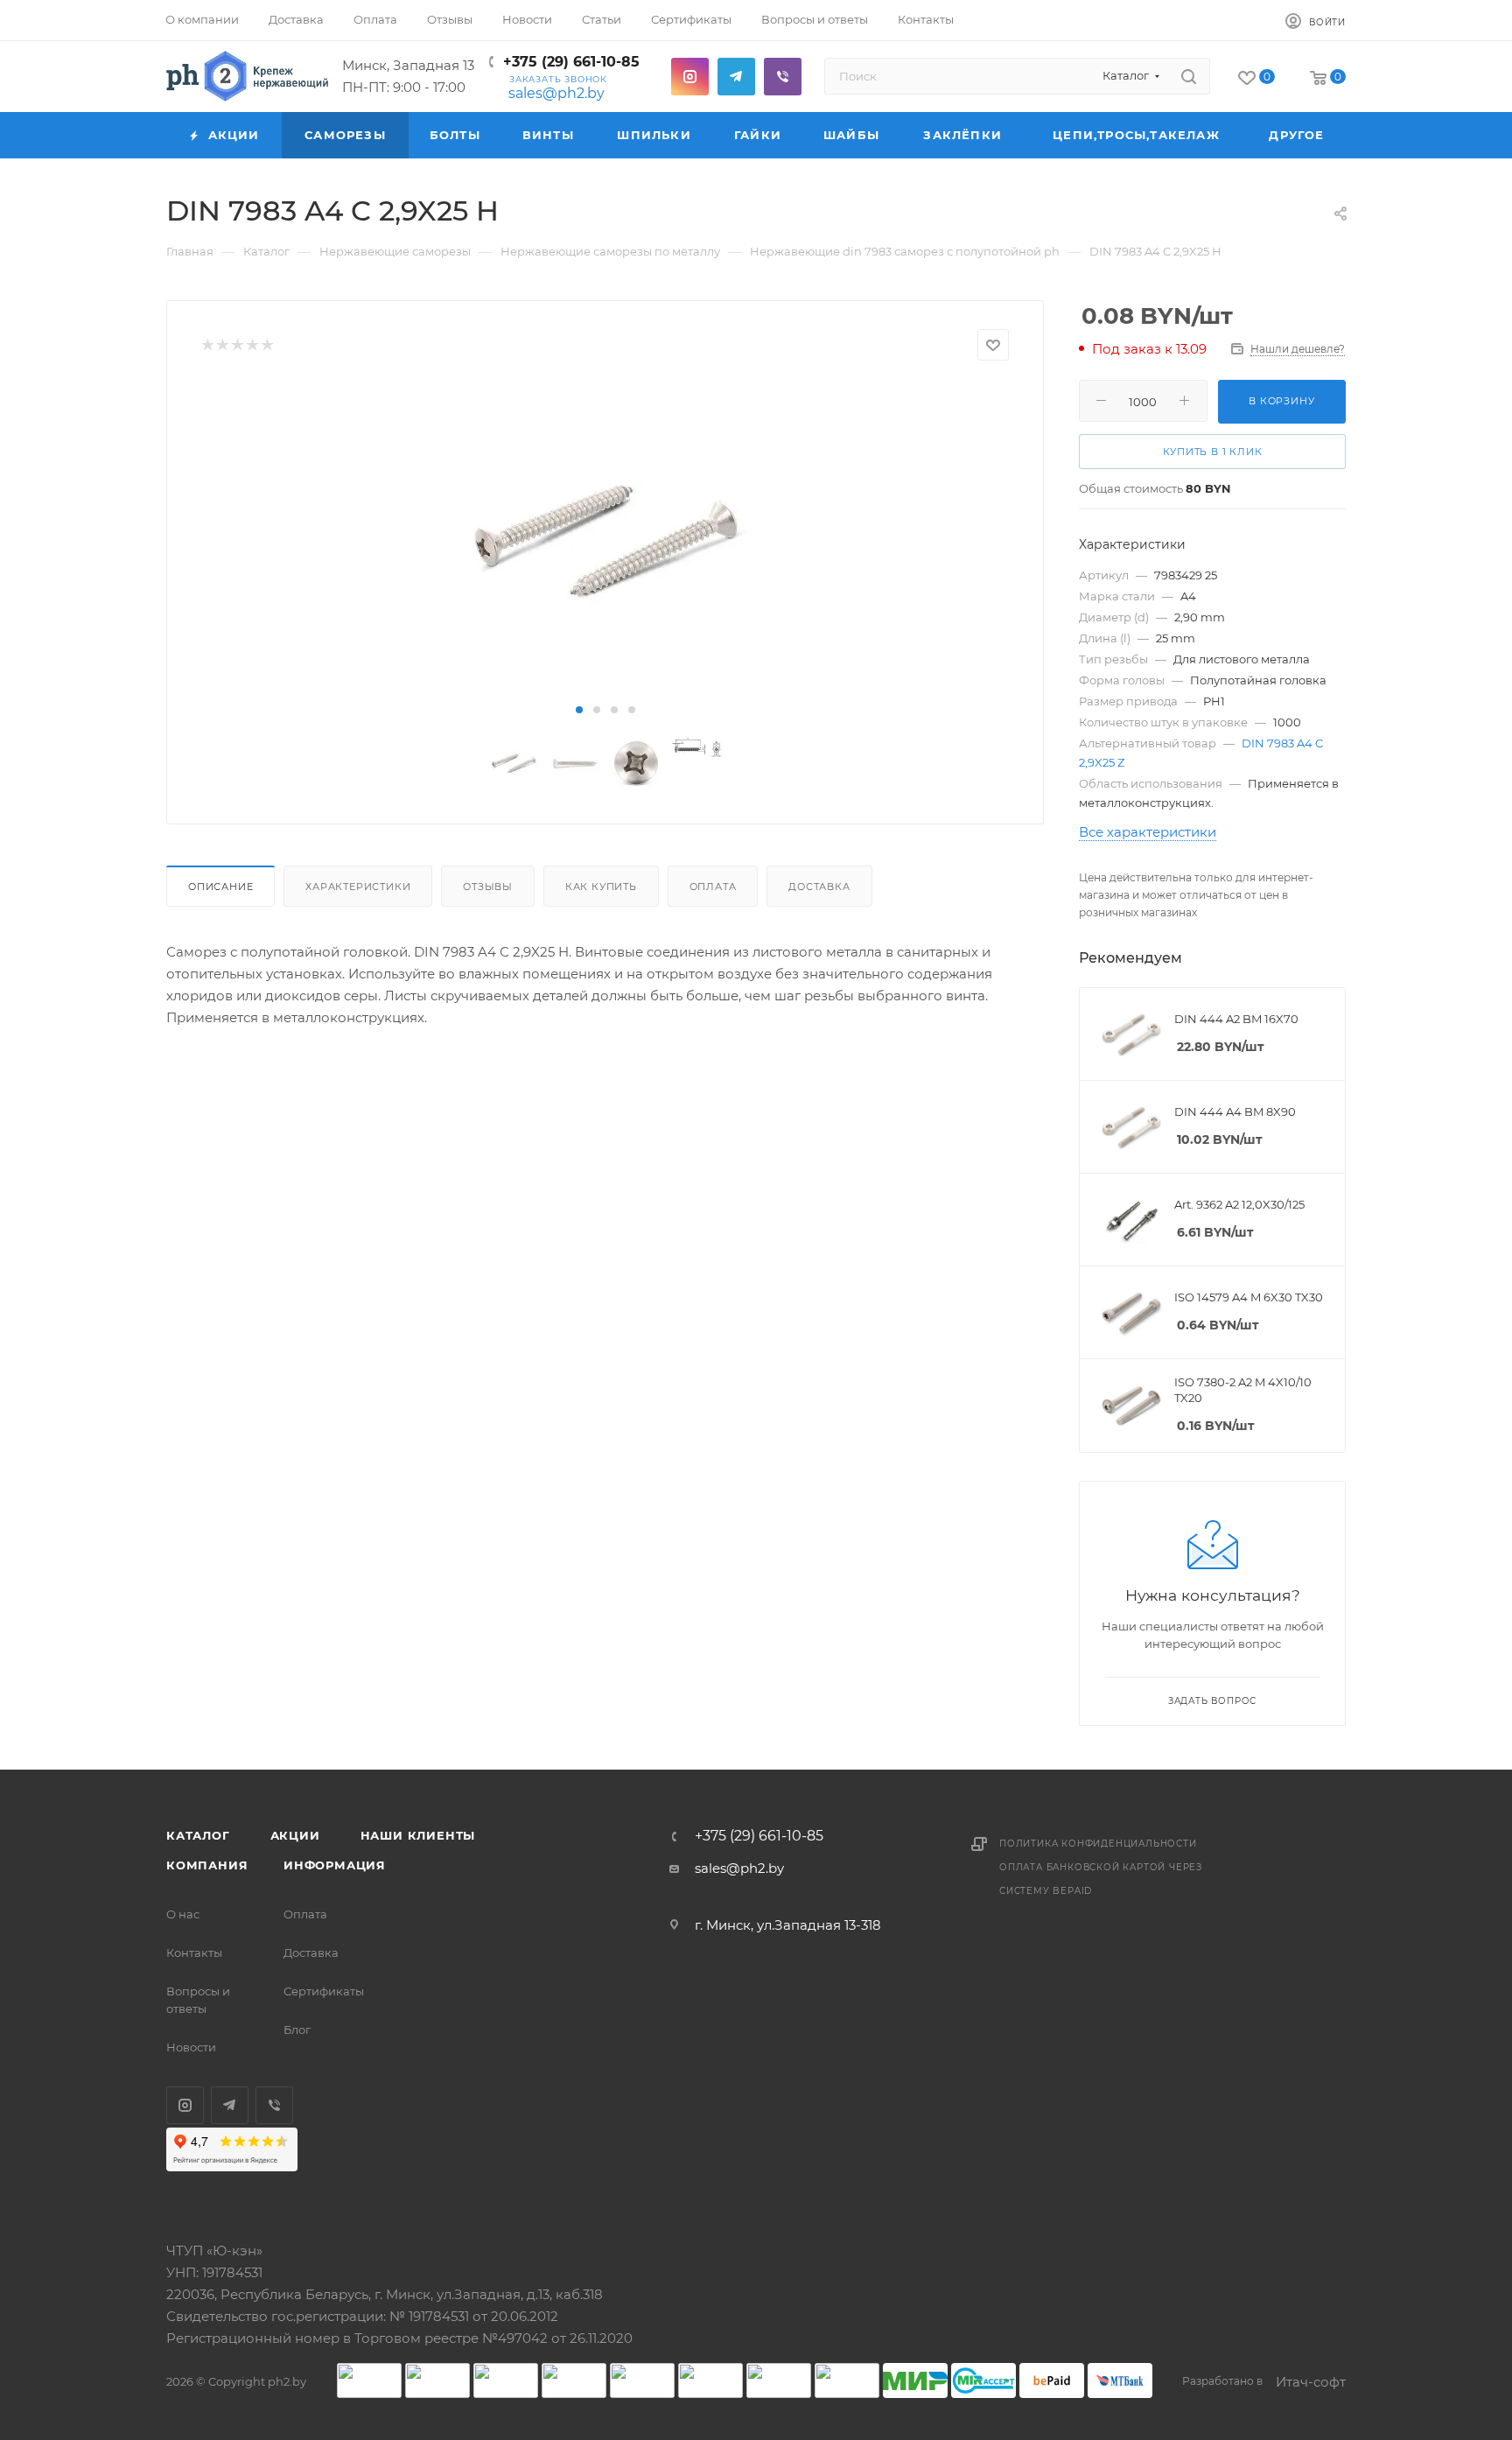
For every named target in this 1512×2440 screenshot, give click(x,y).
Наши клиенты (418, 1835)
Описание (220, 887)
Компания (207, 1865)
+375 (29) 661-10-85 (571, 62)
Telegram (736, 77)
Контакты (194, 1953)
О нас (183, 1914)
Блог (297, 2030)
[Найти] (1189, 76)
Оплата (713, 887)
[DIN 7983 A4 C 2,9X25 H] (605, 540)
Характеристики (358, 887)
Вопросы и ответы (198, 2000)
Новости (191, 2047)
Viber (783, 77)
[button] (579, 710)
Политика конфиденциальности (1098, 1844)
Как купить (601, 887)
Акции (295, 1835)
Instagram (690, 77)
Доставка (819, 887)
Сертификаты (324, 1991)
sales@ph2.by (556, 93)
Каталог (198, 1835)
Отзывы (488, 887)
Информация (335, 1865)
